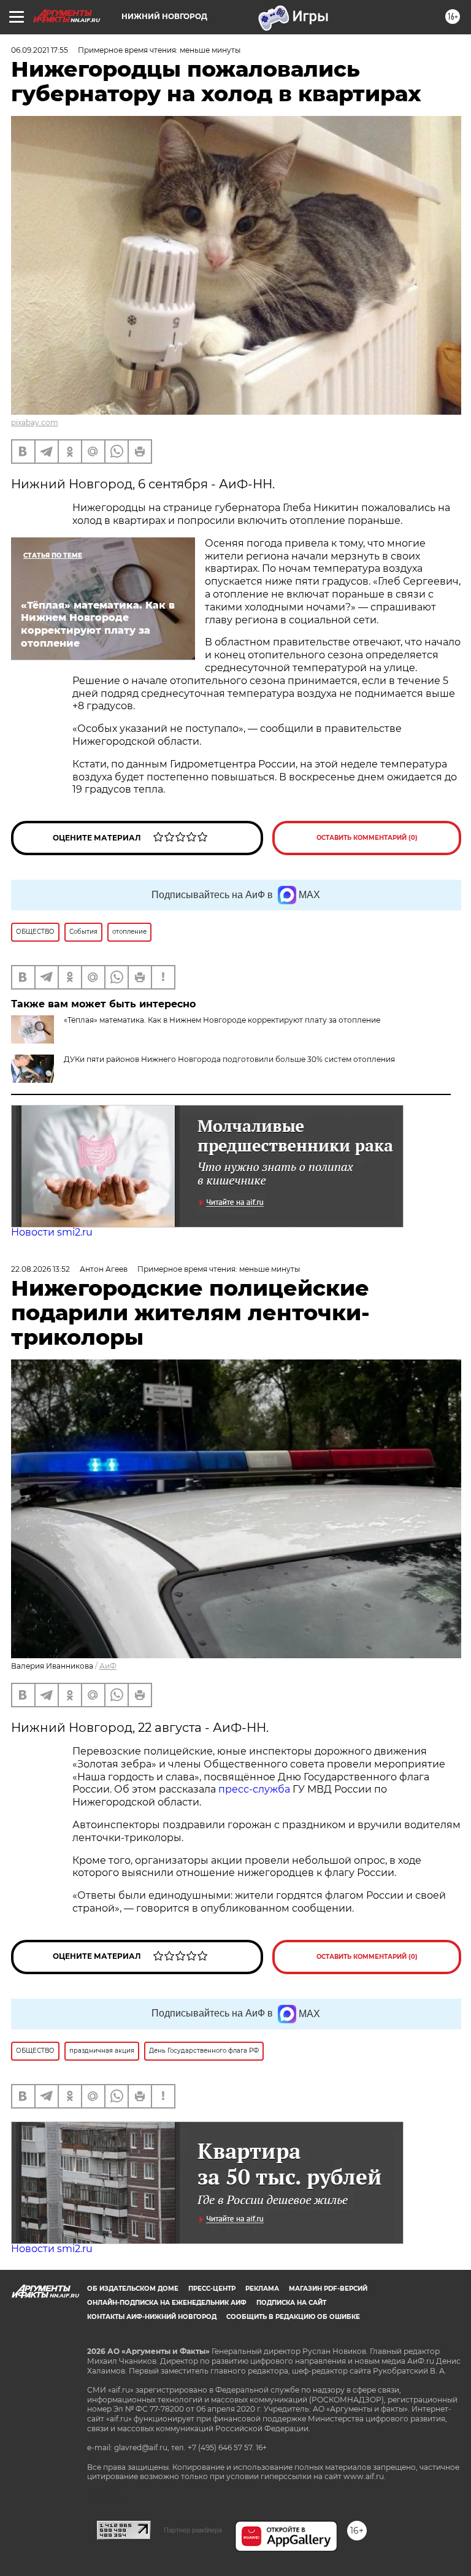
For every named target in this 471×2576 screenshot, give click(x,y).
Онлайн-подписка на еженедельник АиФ (167, 2303)
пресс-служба (254, 1789)
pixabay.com (35, 422)
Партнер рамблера (193, 2530)
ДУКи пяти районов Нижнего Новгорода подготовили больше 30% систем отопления (229, 1059)
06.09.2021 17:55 (40, 50)
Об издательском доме (133, 2289)
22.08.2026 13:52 (40, 1269)
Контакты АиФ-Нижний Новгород (152, 2317)
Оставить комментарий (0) (367, 838)
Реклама (262, 2289)
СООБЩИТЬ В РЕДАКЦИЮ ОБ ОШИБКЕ (293, 2317)
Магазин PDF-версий (328, 2289)
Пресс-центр (212, 2289)
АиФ (108, 1666)
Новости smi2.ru (52, 1232)
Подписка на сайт (291, 2303)
